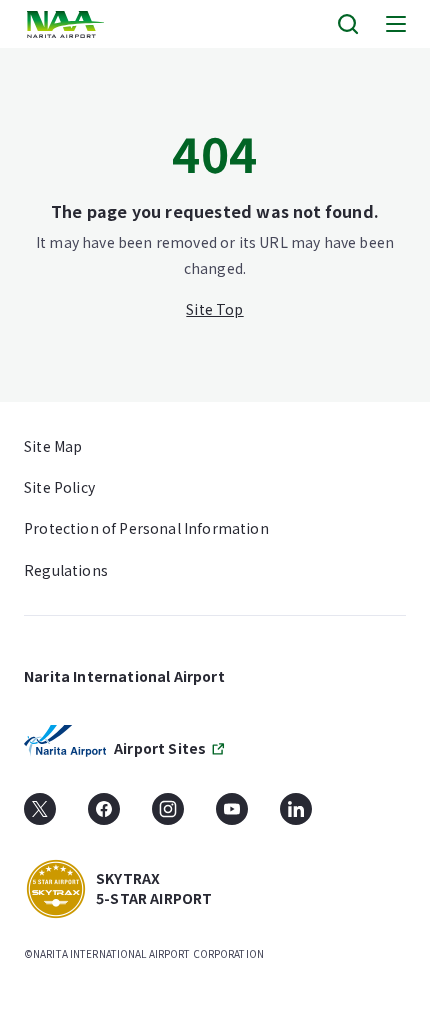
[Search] (348, 24)
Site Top (214, 309)
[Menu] (396, 24)
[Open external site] (40, 816)
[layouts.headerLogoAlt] (67, 24)
